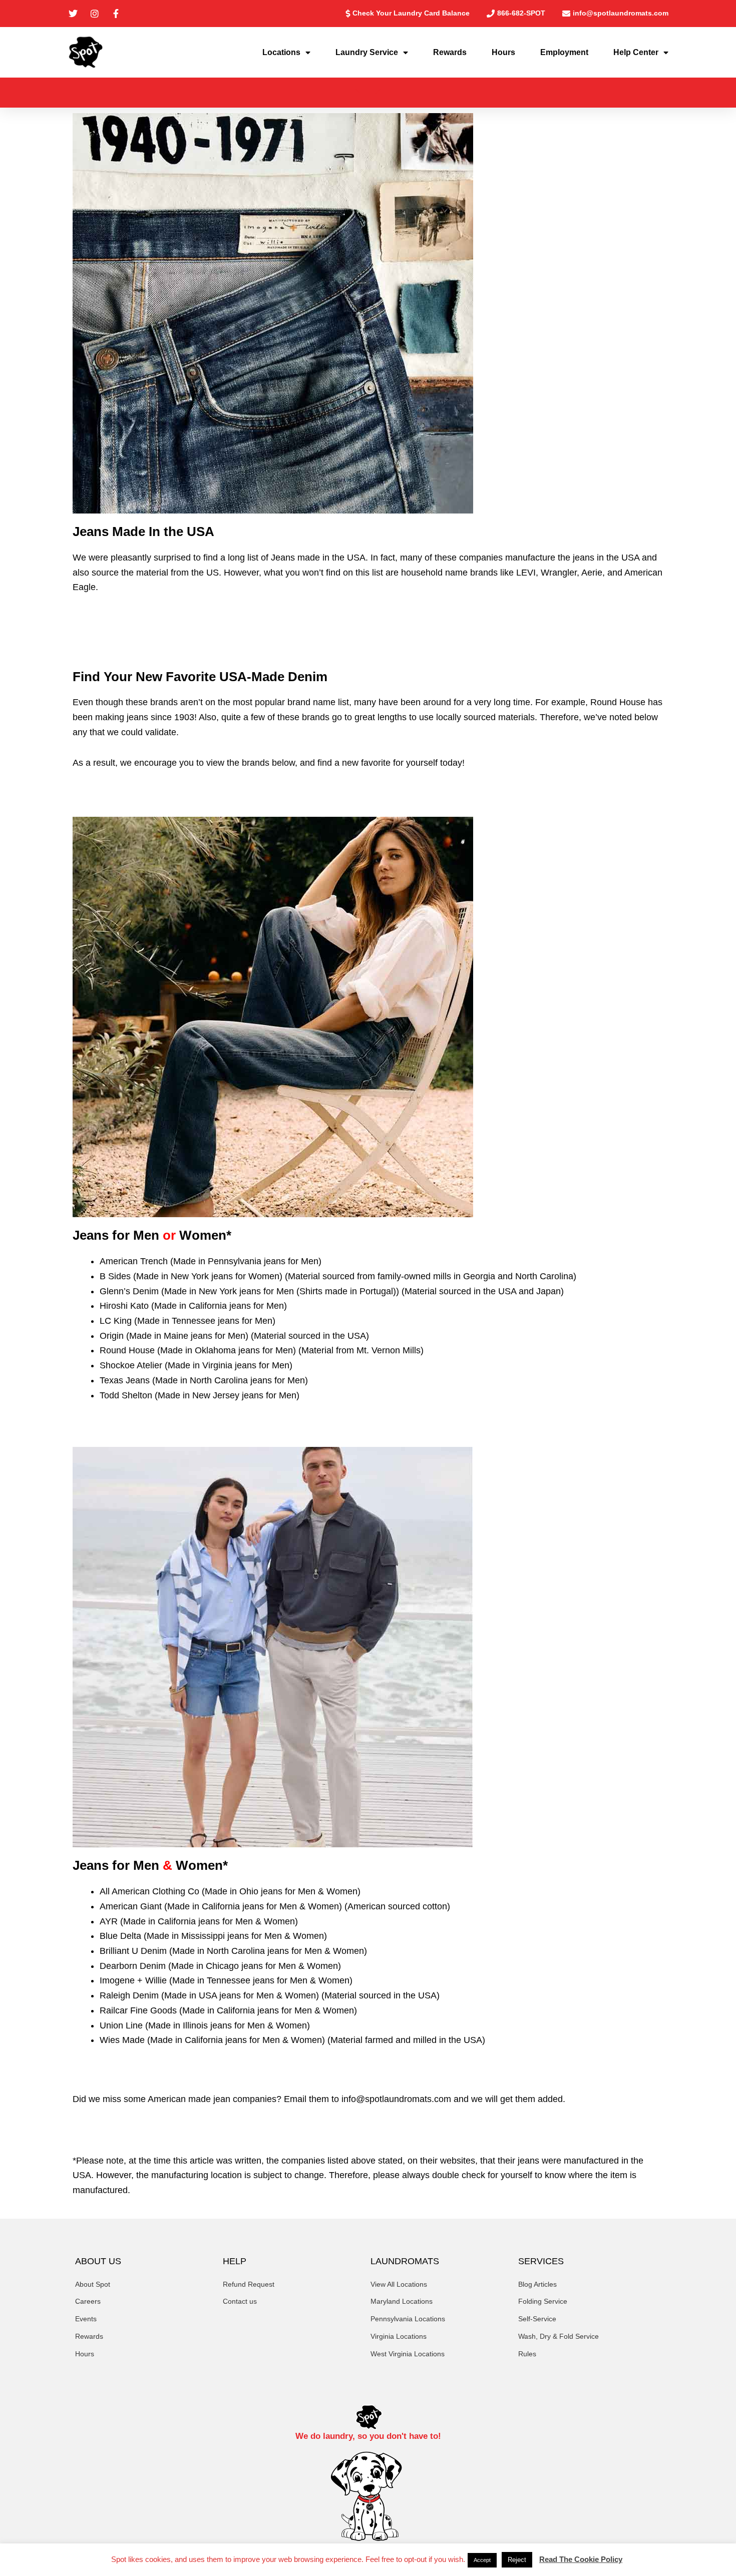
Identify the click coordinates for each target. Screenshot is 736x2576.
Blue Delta (120, 1936)
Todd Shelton (126, 1395)
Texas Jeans (125, 1380)
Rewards (450, 52)
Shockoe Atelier (131, 1365)
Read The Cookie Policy (581, 2559)
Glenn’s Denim (129, 1291)
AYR (109, 1921)
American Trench (134, 1261)
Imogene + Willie (133, 1980)
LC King (116, 1321)
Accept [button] (482, 2560)
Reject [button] (517, 2560)
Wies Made (122, 2040)
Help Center (636, 52)
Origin (112, 1336)
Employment (564, 52)
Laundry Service (367, 52)
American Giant (131, 1906)
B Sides (115, 1276)
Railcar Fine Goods (138, 2010)
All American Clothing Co (149, 1891)
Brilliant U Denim (133, 1951)
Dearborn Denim (133, 1966)
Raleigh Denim (129, 1995)
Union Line (121, 2025)
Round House (127, 1350)
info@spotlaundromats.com (396, 2099)
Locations (281, 52)
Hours (503, 52)
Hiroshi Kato (124, 1306)
